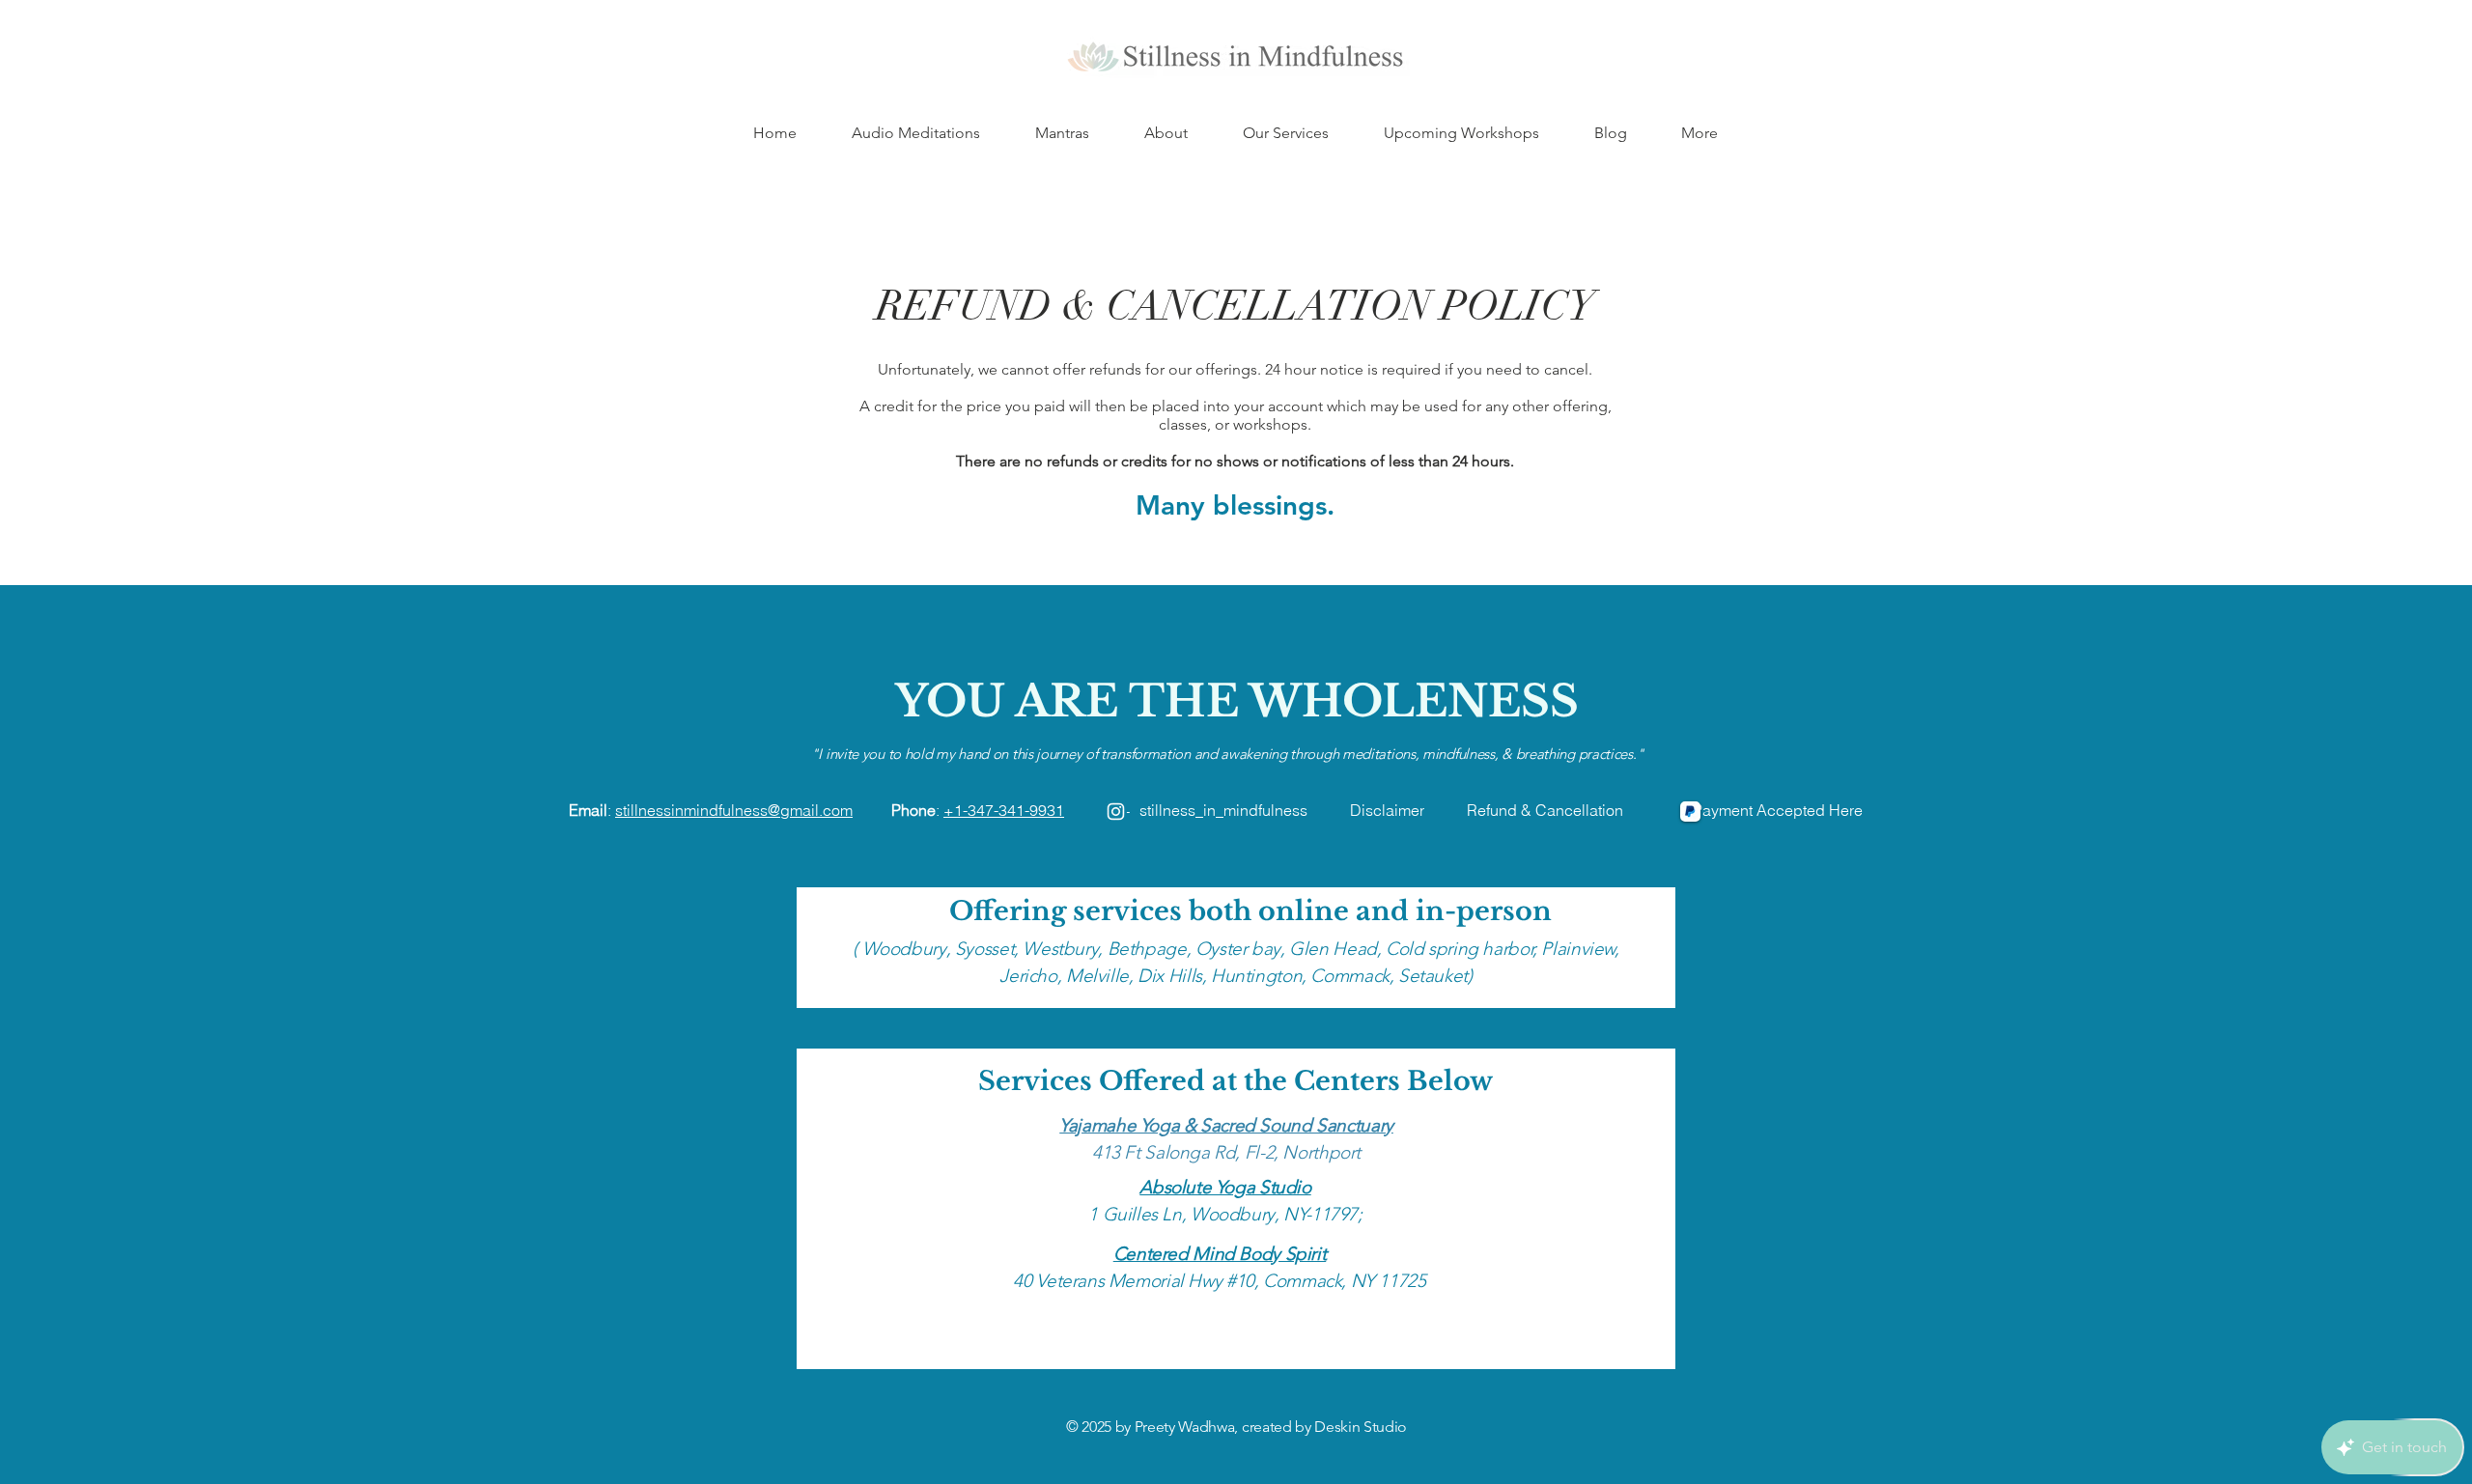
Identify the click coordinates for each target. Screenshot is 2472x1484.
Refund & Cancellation (1580, 810)
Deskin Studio (1361, 1427)
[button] (1166, 133)
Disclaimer (1387, 810)
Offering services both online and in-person (1250, 911)
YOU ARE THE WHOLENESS (1237, 701)
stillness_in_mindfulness (1223, 810)
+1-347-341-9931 (1004, 810)
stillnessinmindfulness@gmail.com (734, 810)
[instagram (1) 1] (1116, 812)
